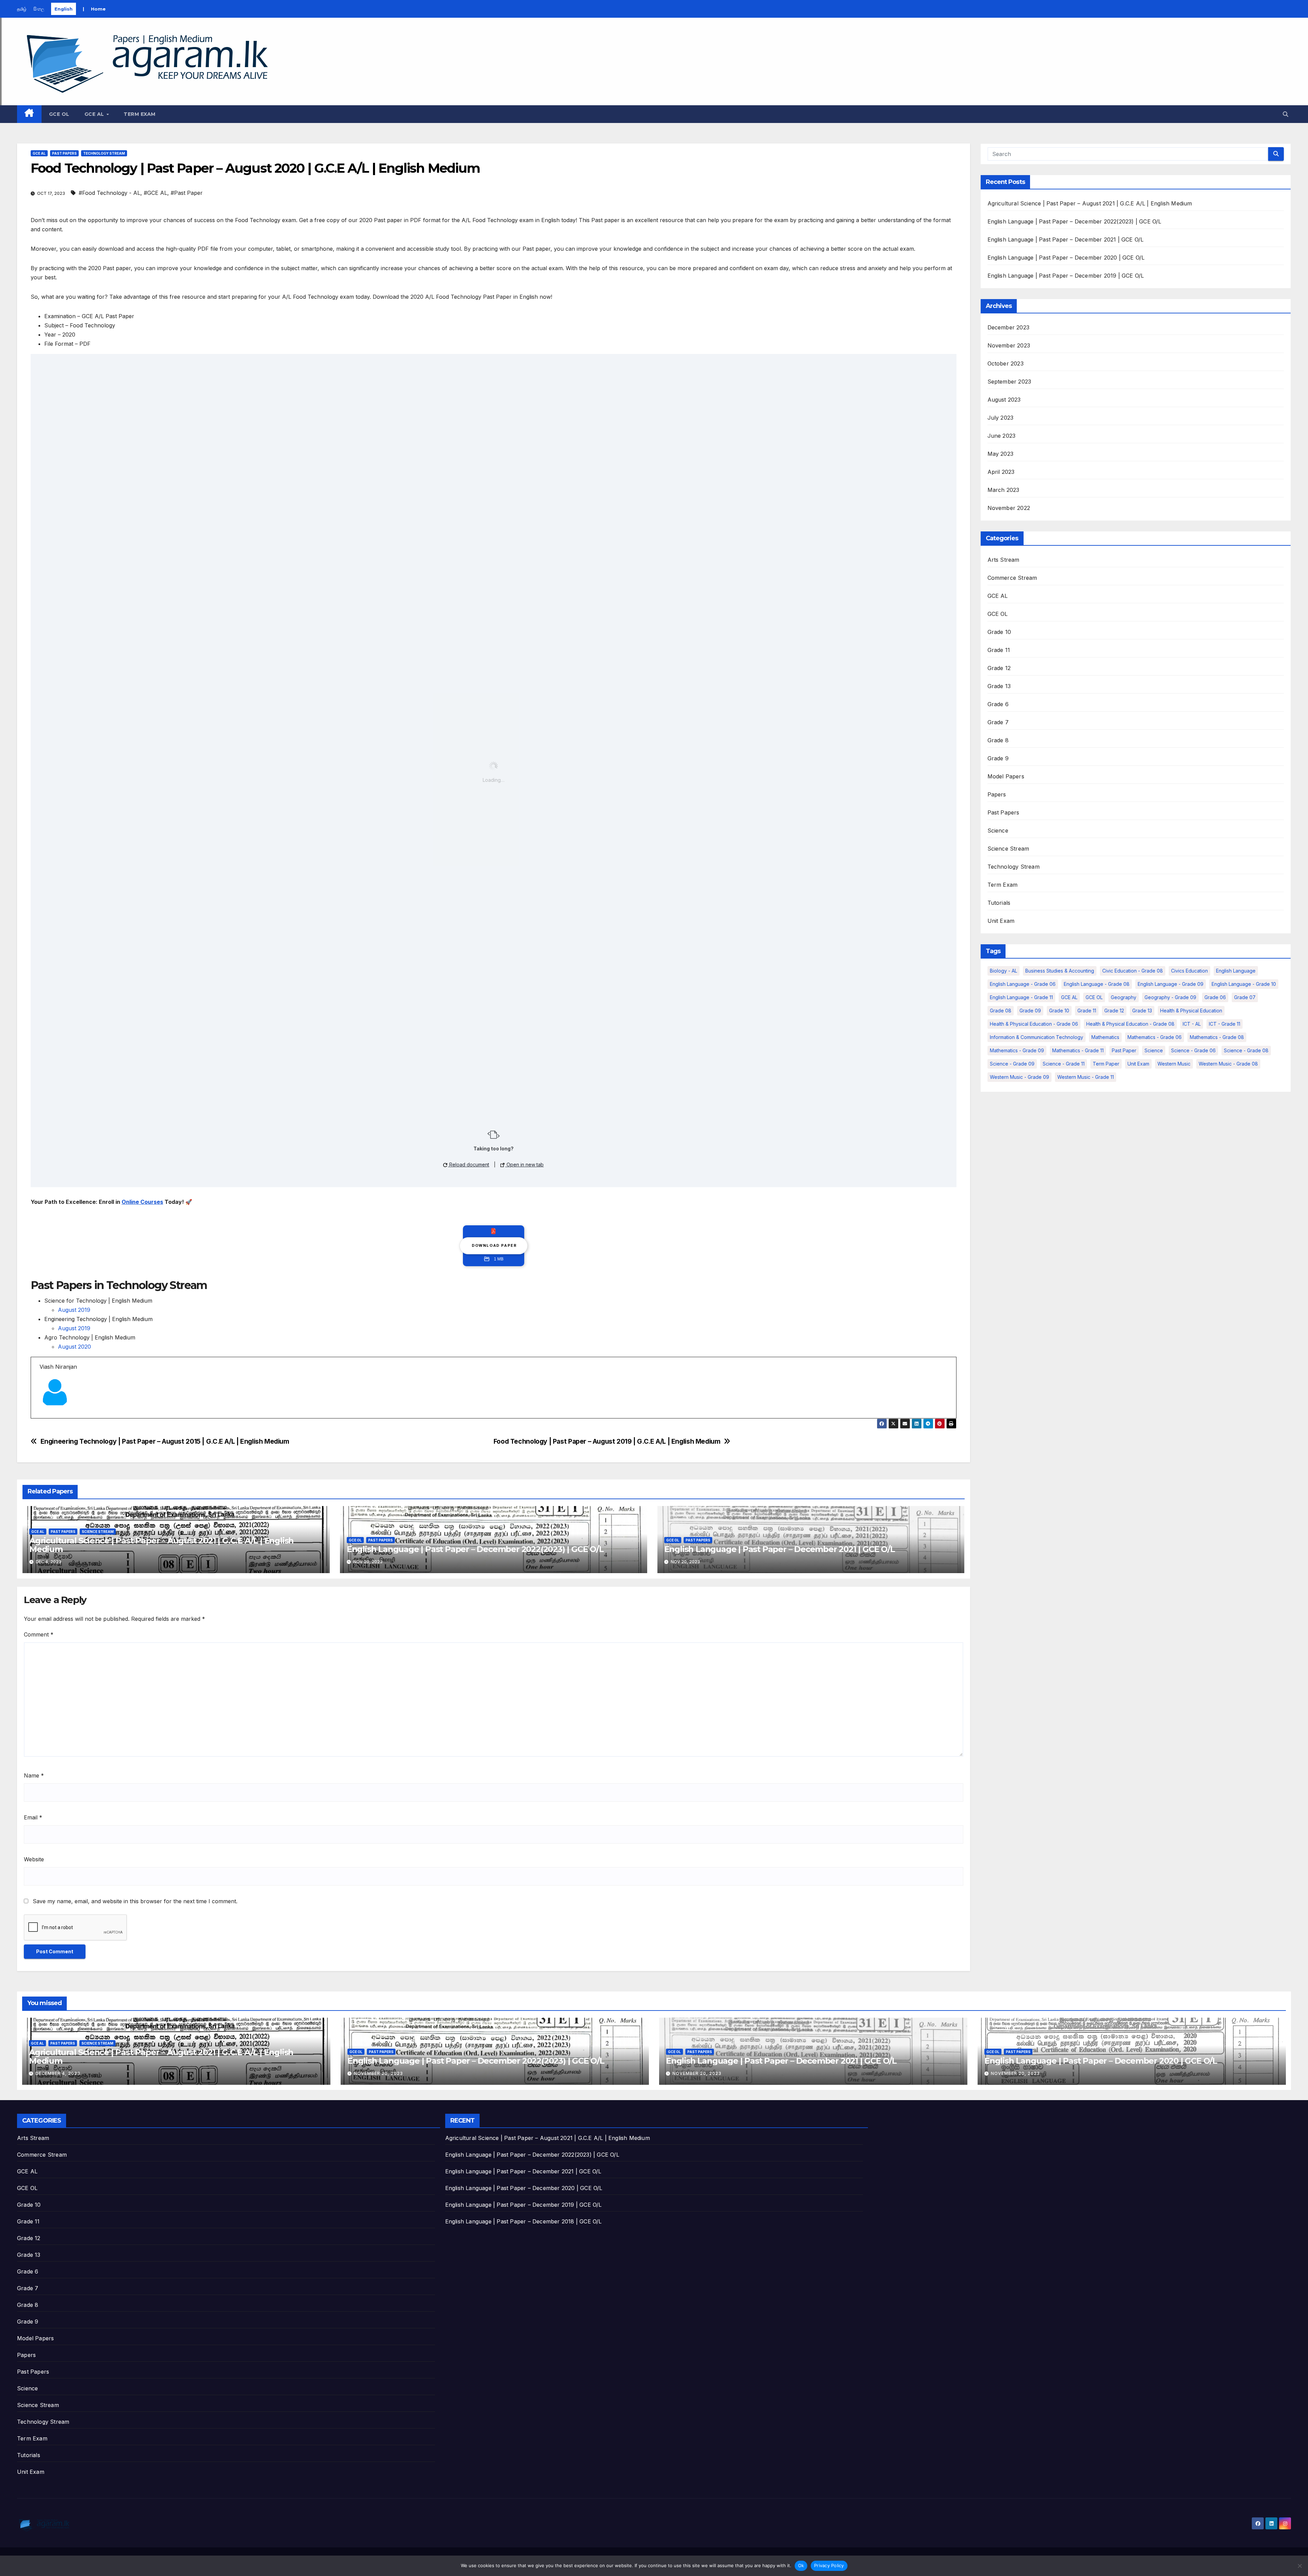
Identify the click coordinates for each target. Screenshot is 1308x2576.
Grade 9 (998, 758)
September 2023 (1009, 382)
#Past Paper (187, 193)
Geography (1124, 997)
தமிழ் (22, 9)
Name (34, 1775)
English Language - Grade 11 (1021, 997)
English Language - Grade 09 (1171, 984)
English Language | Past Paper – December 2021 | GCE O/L (780, 1549)
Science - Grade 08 (1246, 1050)
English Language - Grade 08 (1097, 984)
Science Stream (98, 1532)
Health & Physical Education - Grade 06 (1034, 1024)
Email (33, 1817)
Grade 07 (1245, 997)
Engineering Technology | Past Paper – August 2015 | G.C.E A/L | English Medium (165, 1441)
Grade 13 (999, 686)
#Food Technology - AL (110, 193)
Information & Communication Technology (1037, 1037)
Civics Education (1189, 971)
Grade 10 (999, 632)
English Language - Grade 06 (1023, 984)
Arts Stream (1003, 560)
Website (34, 1859)
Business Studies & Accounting (1060, 971)
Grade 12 (999, 668)
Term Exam (140, 114)
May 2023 (1001, 454)
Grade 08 (1001, 1011)
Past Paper (1124, 1050)
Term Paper (1106, 1064)
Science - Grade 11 (1064, 1064)
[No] (1299, 2566)
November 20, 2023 (378, 2073)
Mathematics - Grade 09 (1017, 1050)
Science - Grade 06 (1193, 1050)
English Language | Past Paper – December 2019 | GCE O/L (1066, 276)
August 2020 (74, 1347)
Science (998, 831)
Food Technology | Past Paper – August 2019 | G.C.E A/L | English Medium (607, 1441)
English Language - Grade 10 (1244, 984)
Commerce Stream (1012, 578)
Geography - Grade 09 (1170, 997)
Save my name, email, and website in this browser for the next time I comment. (135, 1901)
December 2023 (1009, 327)
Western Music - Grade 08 (1228, 1064)
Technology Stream (104, 153)
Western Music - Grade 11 (1086, 1077)
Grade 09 (1030, 1011)
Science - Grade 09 (1012, 1064)
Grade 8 (998, 740)
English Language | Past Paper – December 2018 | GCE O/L (524, 2221)
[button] (1286, 114)
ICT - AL (1192, 1024)
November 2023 (1009, 345)
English (64, 9)
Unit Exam (1001, 921)
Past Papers (64, 153)
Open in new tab (524, 1165)
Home (98, 9)
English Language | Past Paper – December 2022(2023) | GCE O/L (475, 1549)
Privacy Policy (829, 2565)
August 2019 (74, 1310)
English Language (1236, 971)
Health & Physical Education (1191, 1011)
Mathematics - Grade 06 (1155, 1037)
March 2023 (1003, 490)
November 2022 (1009, 508)
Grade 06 (1215, 997)
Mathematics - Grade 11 (1078, 1050)
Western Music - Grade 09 (1019, 1077)
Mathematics (1105, 1037)
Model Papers (1006, 776)
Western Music (1174, 1064)
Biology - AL (1003, 971)
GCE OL (59, 114)
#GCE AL (155, 193)
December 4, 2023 (58, 2073)
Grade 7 (998, 722)
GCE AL (95, 114)
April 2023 (1001, 472)
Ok (801, 2565)
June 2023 (1002, 436)
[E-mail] (44, 1418)
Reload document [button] (469, 1165)
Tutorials (999, 903)
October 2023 (1006, 363)
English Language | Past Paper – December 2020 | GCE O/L (1066, 258)
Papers (997, 794)
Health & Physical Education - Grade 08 (1130, 1024)
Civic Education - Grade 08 (1133, 971)
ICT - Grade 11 (1225, 1024)
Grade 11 (999, 650)
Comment (39, 1634)
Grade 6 (998, 704)
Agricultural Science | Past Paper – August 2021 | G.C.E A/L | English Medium (161, 1545)
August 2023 (1004, 400)
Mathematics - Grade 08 (1217, 1037)
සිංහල (39, 9)
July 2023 (1001, 418)
